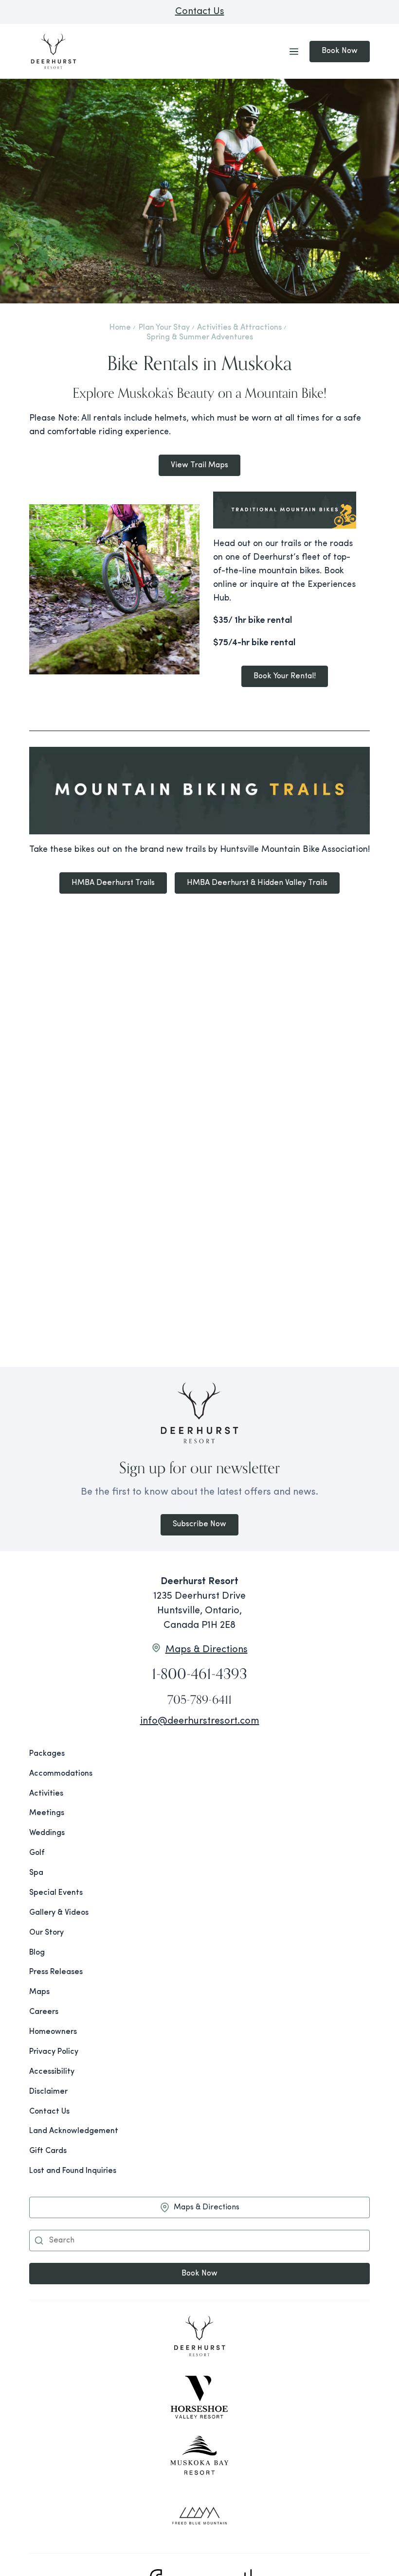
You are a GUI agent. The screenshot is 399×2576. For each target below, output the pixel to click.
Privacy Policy (54, 2052)
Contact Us (200, 12)
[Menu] (294, 52)
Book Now (340, 51)
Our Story (46, 1933)
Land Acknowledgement (74, 2131)
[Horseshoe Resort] (199, 2397)
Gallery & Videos (59, 1913)
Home (120, 328)
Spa (36, 1873)
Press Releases (56, 1972)
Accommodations (61, 1774)
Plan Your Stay (164, 328)
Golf (37, 1853)
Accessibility (52, 2072)
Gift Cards (48, 2151)
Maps (39, 1992)
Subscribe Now (199, 1524)
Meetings (47, 1813)
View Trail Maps (199, 465)
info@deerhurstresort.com (200, 1721)
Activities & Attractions (239, 328)
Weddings (47, 1833)
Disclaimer (48, 2092)
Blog (37, 1953)
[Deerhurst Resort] (199, 2338)
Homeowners (53, 2032)
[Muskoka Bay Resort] (199, 2456)
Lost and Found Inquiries (73, 2171)
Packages (47, 1754)
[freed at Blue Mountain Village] (199, 2516)
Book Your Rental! (285, 676)
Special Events (56, 1893)
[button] (39, 2241)
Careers (44, 2012)
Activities (46, 1794)
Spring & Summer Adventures (200, 337)
